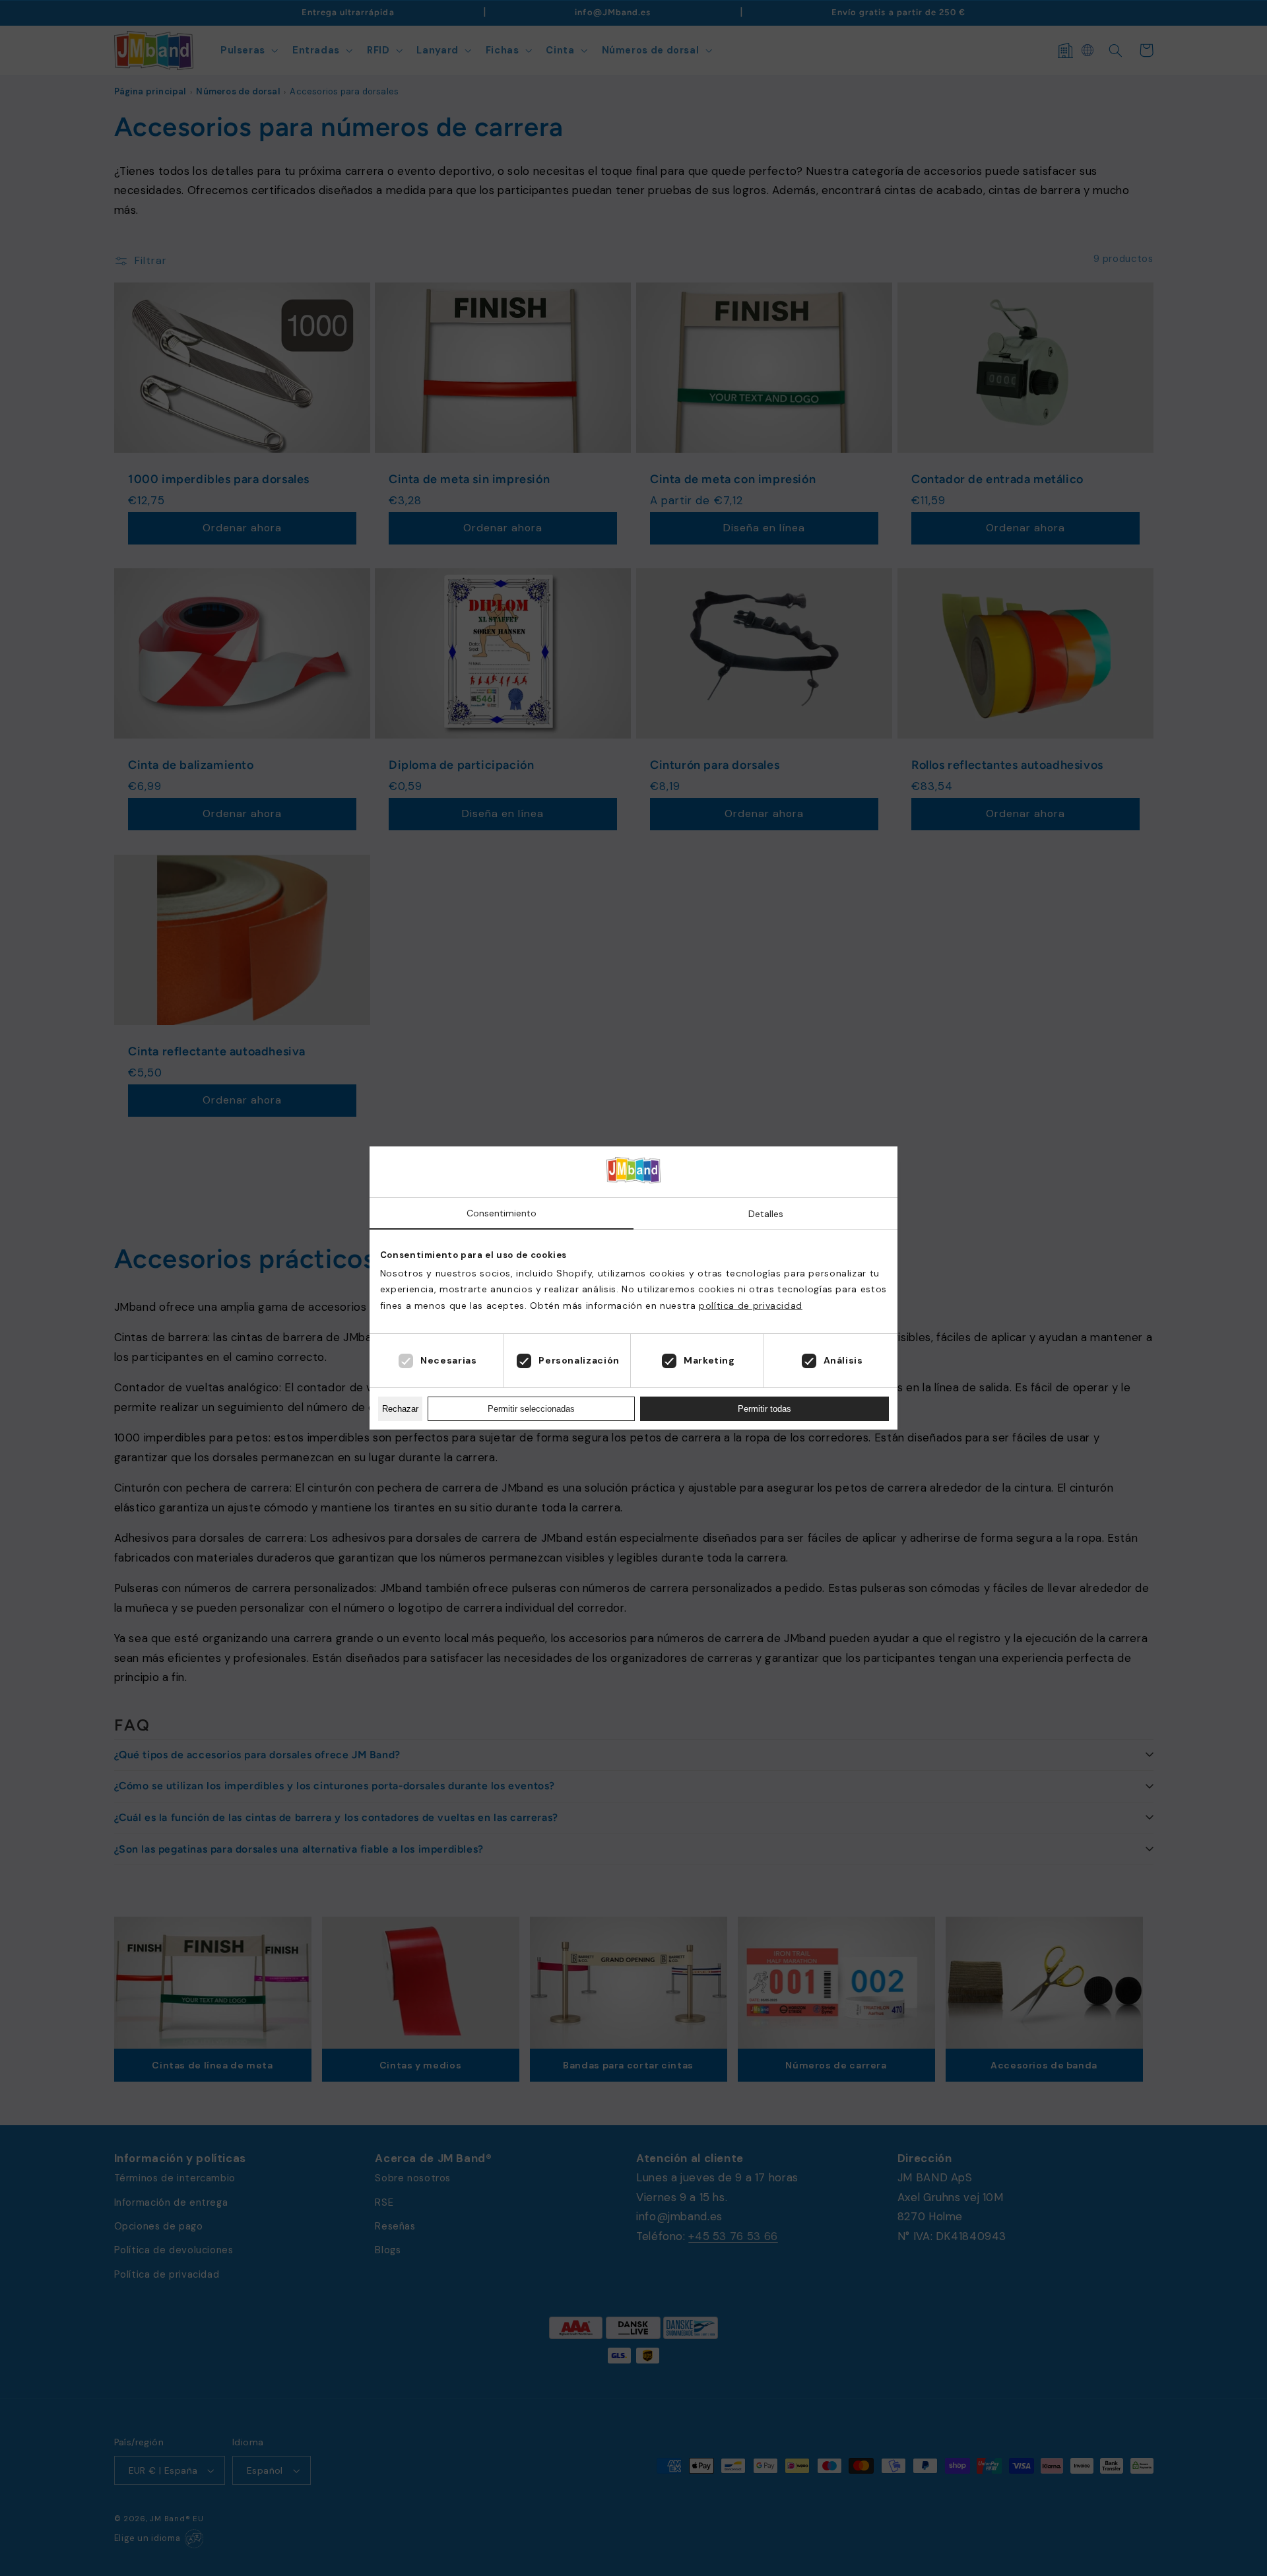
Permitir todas (764, 1409)
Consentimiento (502, 1213)
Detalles (766, 1214)
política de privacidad (751, 1305)
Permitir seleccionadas (531, 1409)
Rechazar (400, 1409)
